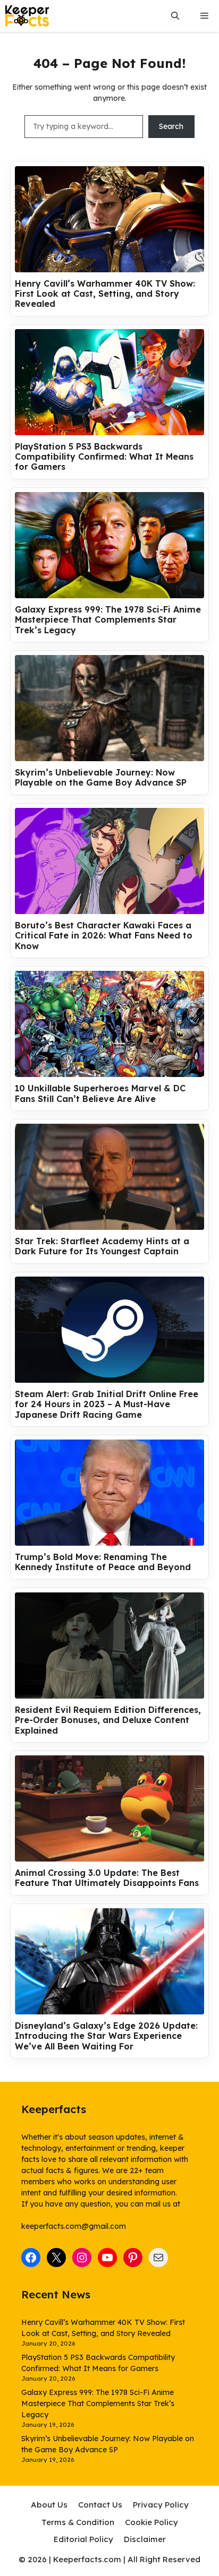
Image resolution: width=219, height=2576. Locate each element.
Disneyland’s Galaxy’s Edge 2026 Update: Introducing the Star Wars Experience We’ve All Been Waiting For (106, 2036)
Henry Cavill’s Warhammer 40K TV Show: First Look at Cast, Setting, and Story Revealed (105, 294)
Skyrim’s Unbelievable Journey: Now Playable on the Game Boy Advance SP (101, 778)
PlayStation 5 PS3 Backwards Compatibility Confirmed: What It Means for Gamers (104, 457)
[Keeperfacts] (27, 16)
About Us (49, 2505)
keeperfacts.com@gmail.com (74, 2226)
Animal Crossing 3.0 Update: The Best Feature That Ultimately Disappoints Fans (107, 1878)
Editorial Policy (83, 2539)
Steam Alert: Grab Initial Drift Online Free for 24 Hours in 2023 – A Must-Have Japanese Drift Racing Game (107, 1404)
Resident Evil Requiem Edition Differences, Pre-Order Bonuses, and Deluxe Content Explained (108, 1720)
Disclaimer (145, 2539)
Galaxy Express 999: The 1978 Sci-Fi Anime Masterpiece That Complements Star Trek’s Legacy (108, 620)
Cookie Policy (151, 2522)
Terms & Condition (78, 2522)
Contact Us (100, 2505)
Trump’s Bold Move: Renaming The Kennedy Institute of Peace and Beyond (103, 1562)
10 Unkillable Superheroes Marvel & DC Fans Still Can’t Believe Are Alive (100, 1093)
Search (171, 126)
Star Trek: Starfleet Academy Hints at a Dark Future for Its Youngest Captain (102, 1246)
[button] (175, 16)
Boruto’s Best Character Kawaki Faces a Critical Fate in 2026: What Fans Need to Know (104, 936)
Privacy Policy (161, 2505)
